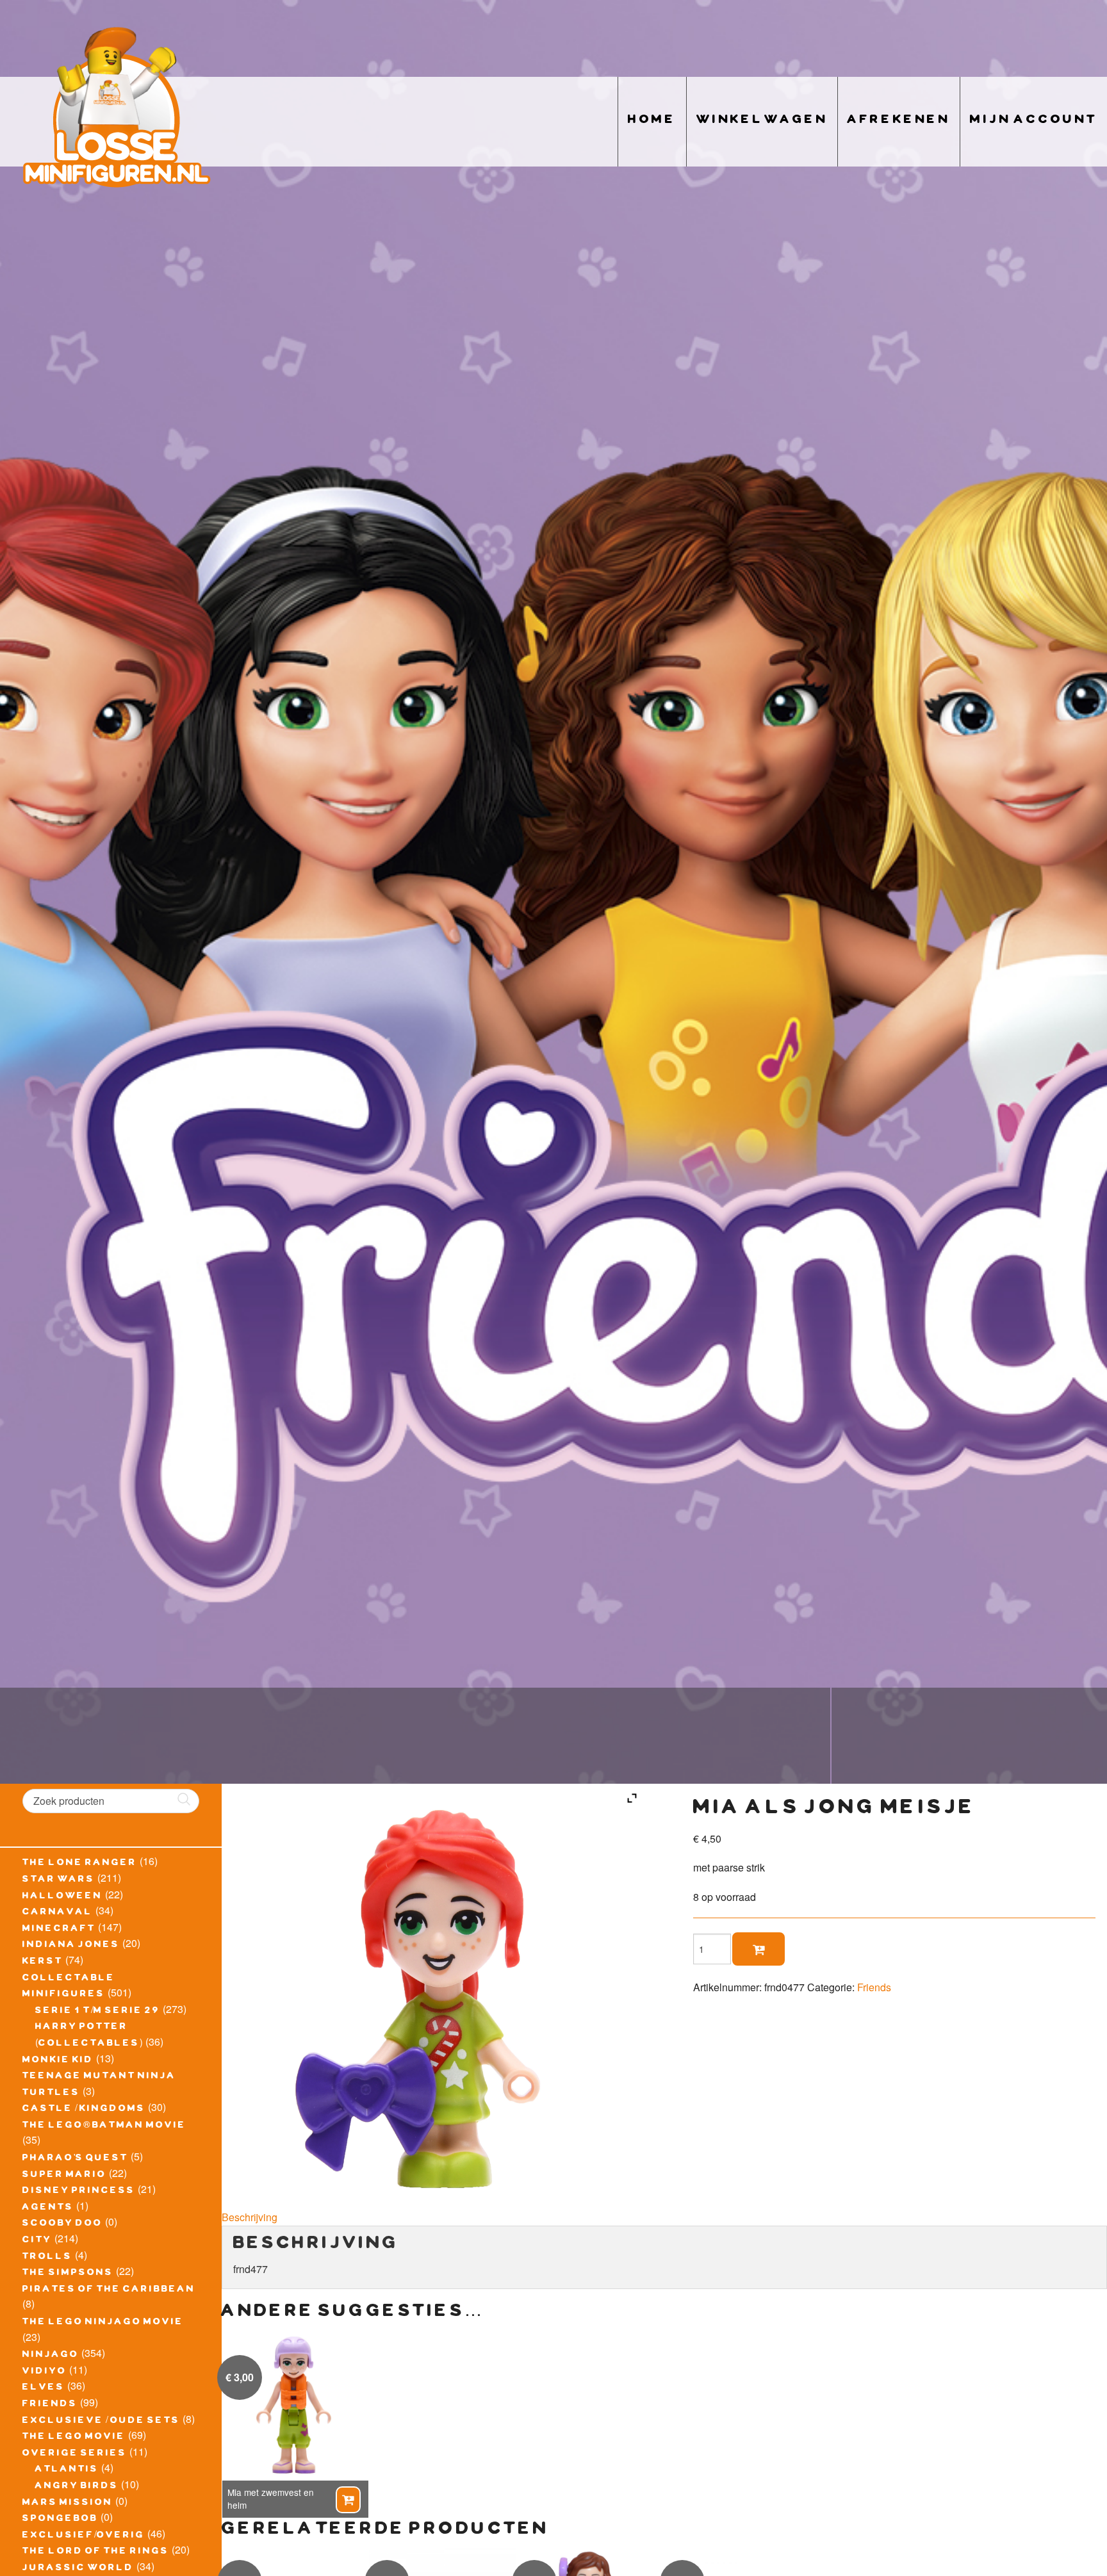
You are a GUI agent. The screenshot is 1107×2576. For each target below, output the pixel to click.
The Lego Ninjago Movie (103, 2323)
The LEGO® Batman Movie (104, 2126)
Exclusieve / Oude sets (101, 2422)
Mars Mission (68, 2504)
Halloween (62, 1897)
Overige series (75, 2454)
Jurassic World (78, 2569)
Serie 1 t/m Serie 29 (98, 2012)
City (37, 2241)
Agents (48, 2208)
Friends (50, 2405)
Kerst (43, 1962)
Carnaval (58, 1913)
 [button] (348, 2500)
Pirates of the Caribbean (109, 2290)
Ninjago (51, 2356)
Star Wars (59, 1880)
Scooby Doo (62, 2224)
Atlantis (67, 2470)
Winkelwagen (762, 121)
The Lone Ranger (80, 1864)
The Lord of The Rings (96, 2552)
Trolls (47, 2258)
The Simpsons (68, 2274)
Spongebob (60, 2520)
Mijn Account (1034, 121)
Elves (44, 2388)
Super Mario (64, 2176)
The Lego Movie (74, 2438)
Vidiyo (45, 2372)
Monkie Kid (58, 2061)
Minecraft (59, 1930)
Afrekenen (899, 121)
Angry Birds (77, 2487)
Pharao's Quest (75, 2159)
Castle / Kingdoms (84, 2110)
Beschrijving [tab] (250, 2217)
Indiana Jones (71, 1946)
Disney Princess (79, 2192)
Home (652, 121)
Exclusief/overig (84, 2536)
